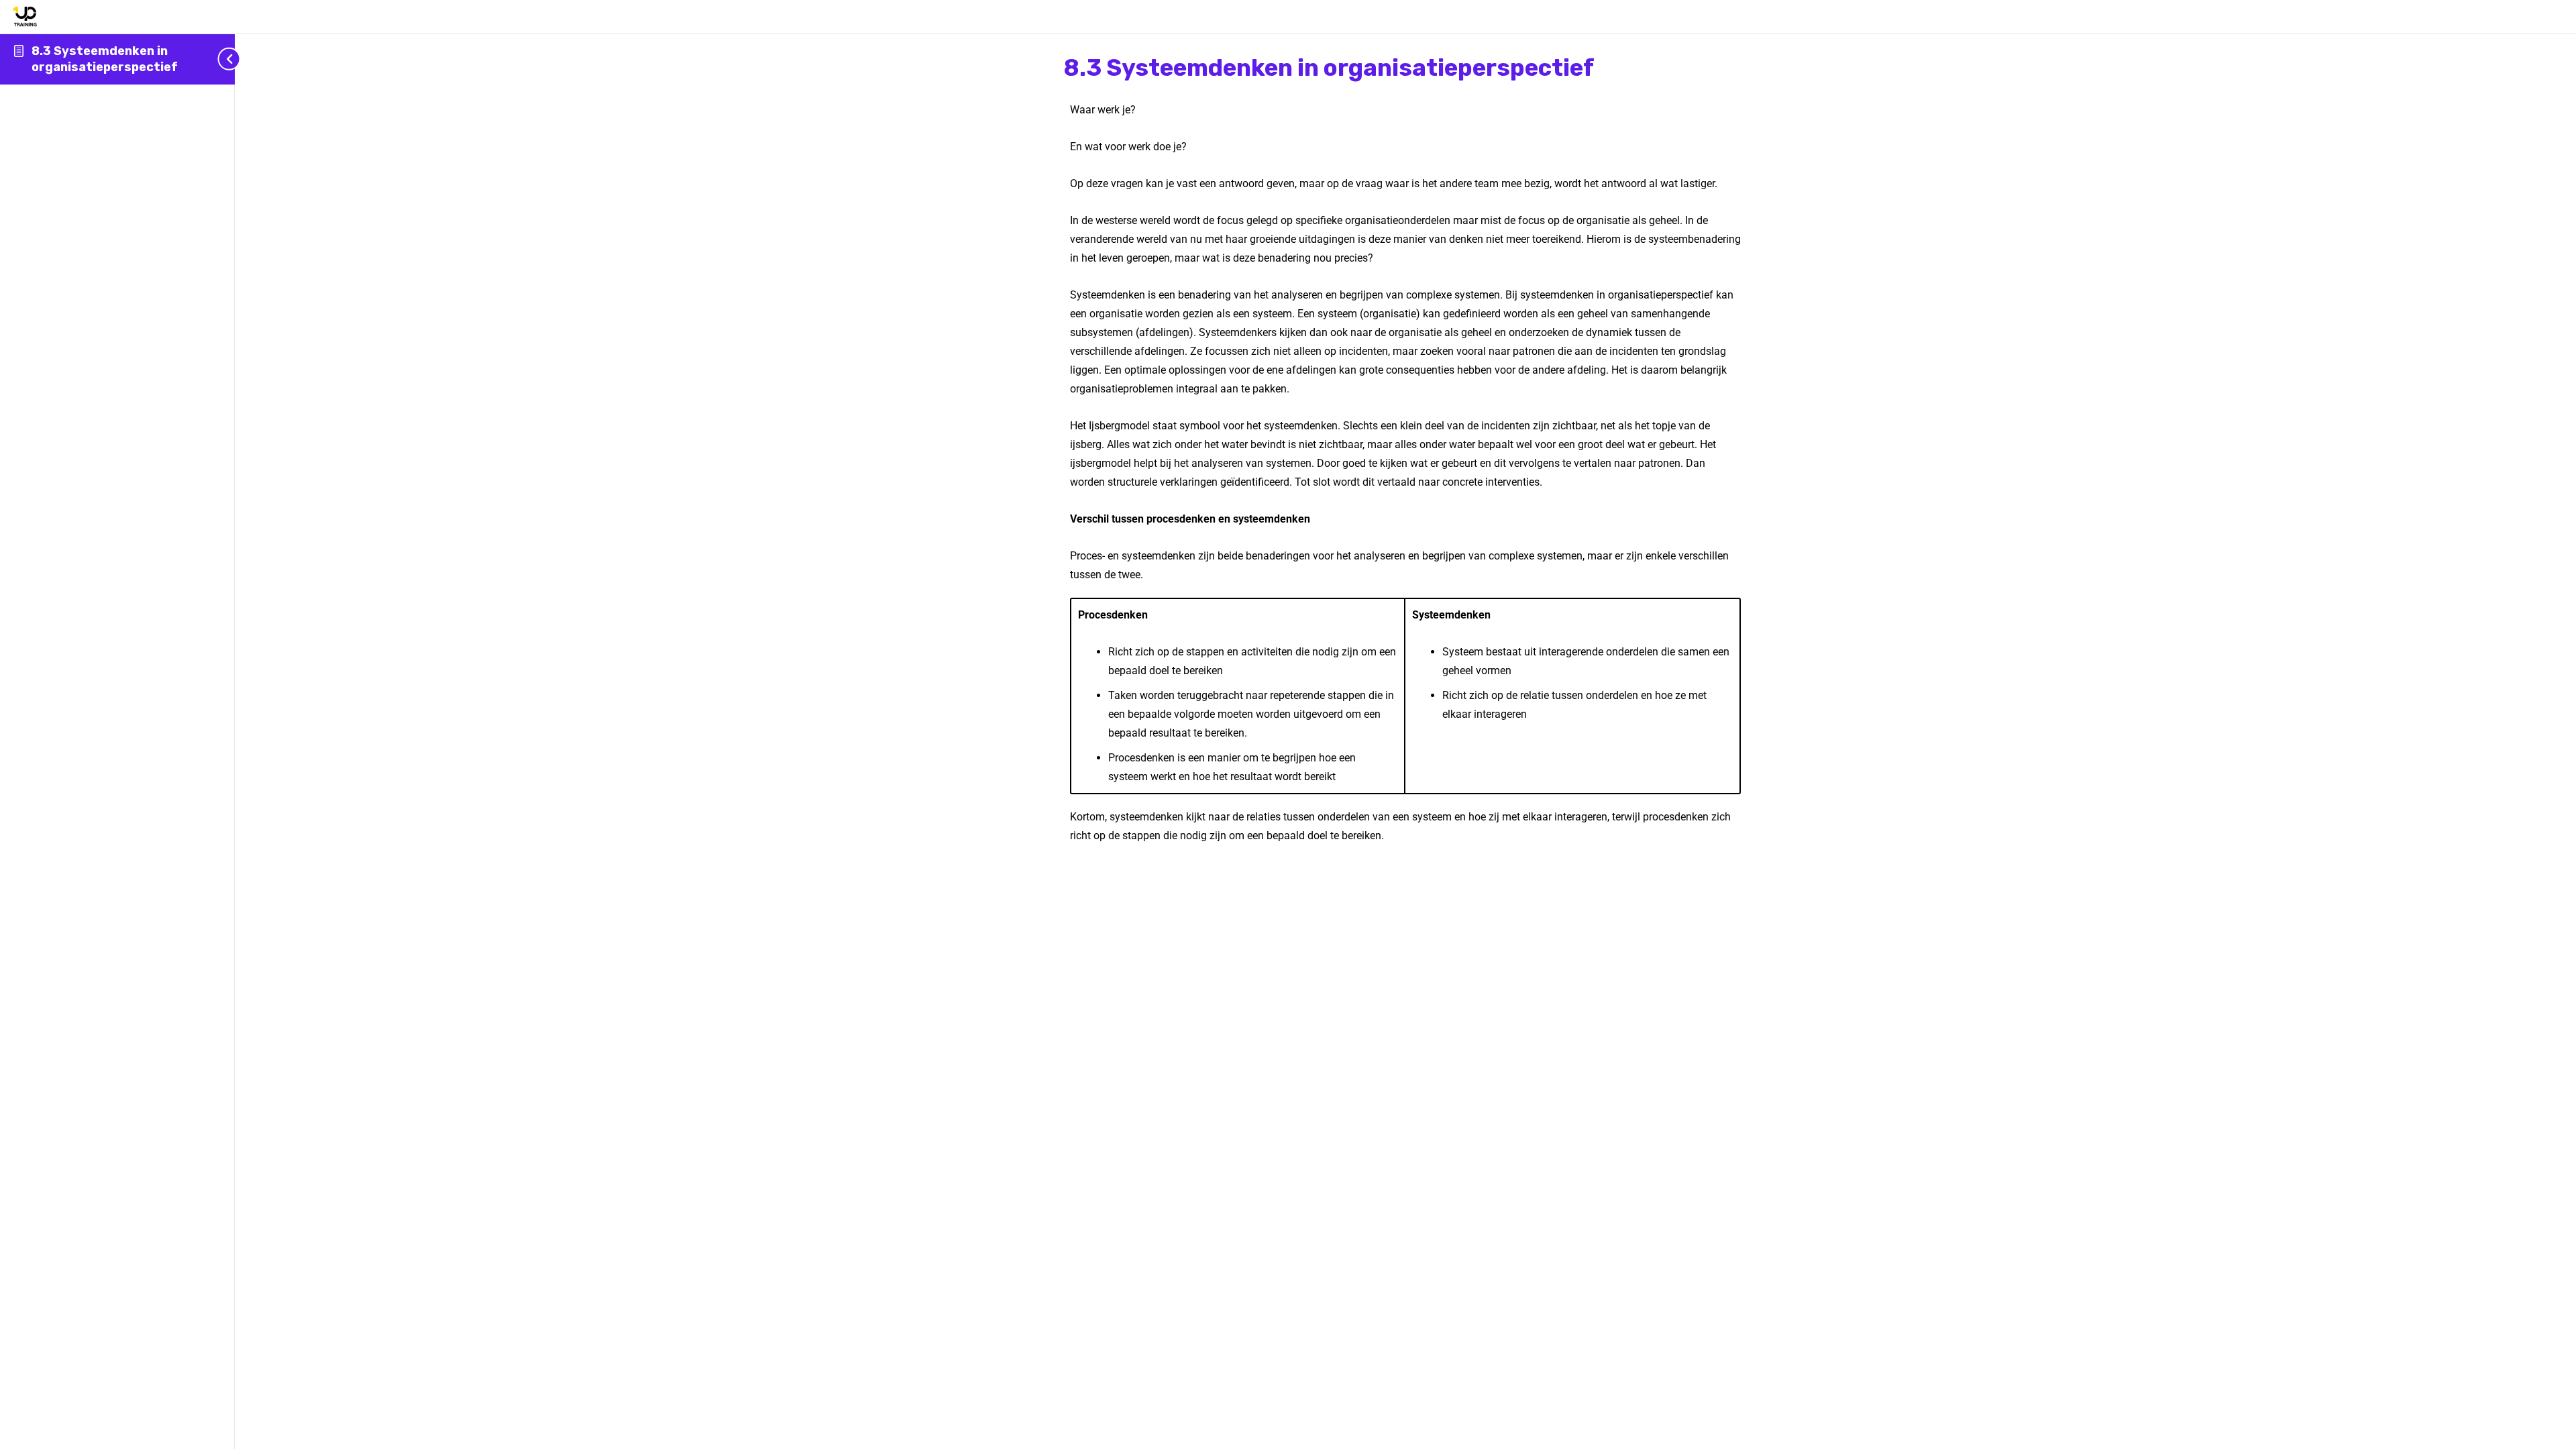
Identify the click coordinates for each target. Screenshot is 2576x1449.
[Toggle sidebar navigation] (231, 59)
